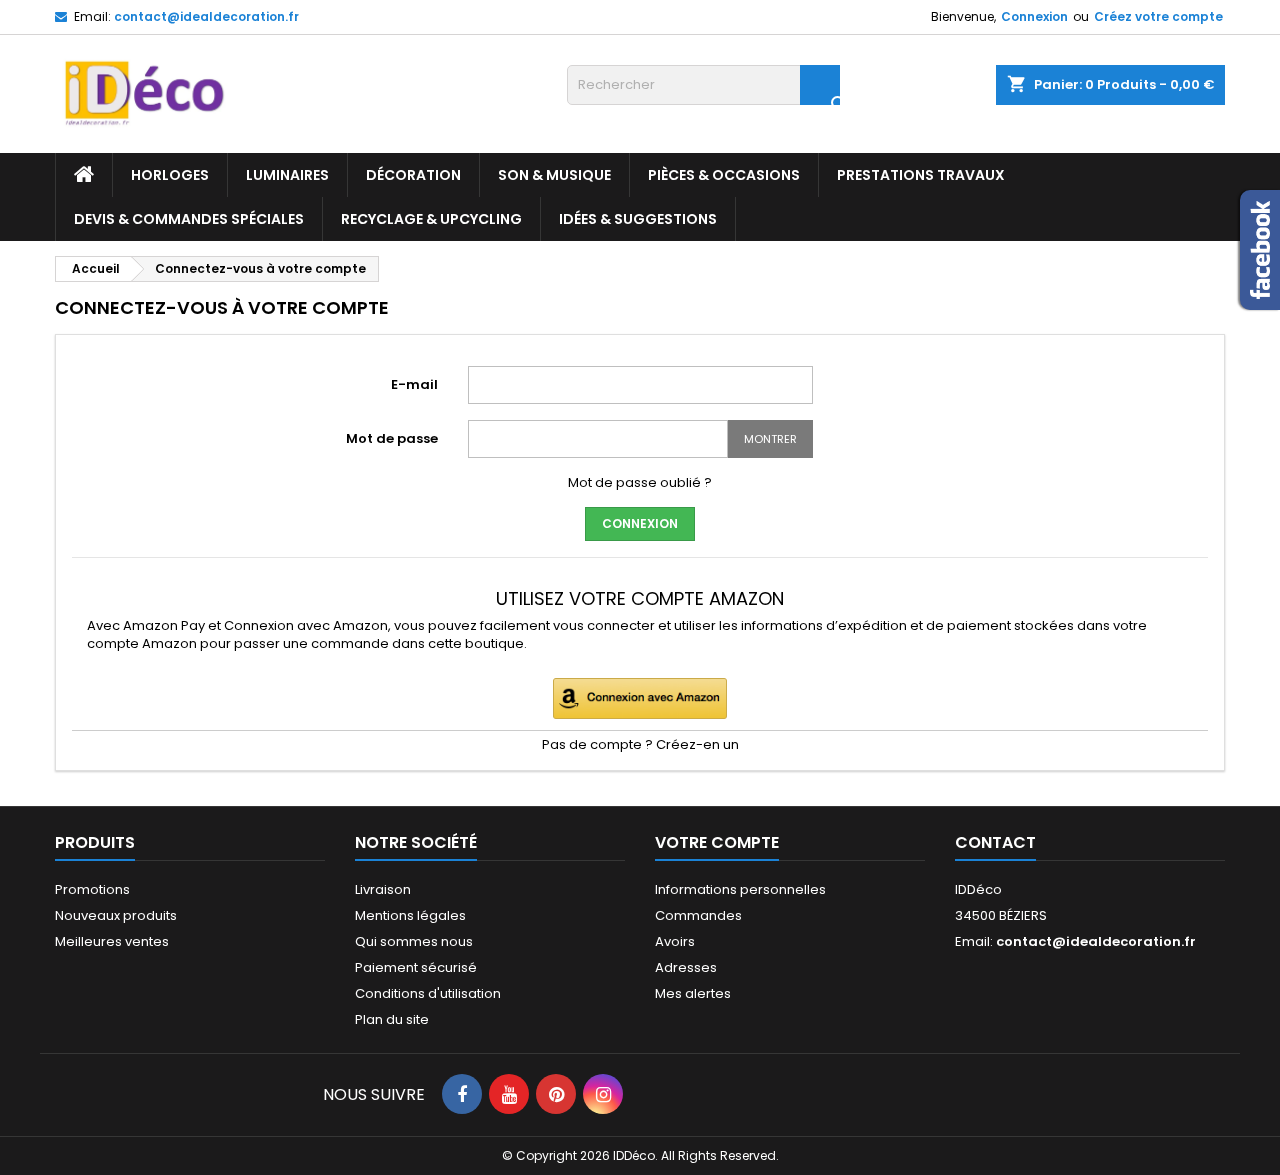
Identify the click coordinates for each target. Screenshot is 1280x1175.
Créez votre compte (1158, 16)
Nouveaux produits (116, 915)
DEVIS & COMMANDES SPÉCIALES (189, 219)
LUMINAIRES (287, 175)
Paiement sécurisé (416, 967)
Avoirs (675, 941)
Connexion (1034, 16)
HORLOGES (170, 175)
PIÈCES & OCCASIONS (724, 175)
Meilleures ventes (112, 941)
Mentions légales (410, 915)
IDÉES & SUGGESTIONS (638, 219)
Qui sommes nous (414, 941)
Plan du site (392, 1019)
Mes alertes (693, 993)
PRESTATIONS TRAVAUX (921, 175)
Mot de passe (392, 438)
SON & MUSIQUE (554, 175)
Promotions (92, 889)
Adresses (686, 967)
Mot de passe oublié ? (640, 482)
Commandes (698, 915)
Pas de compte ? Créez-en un (640, 744)
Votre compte (717, 842)
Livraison (383, 889)
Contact (995, 842)
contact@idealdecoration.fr (206, 16)
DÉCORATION (413, 175)
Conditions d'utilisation (428, 993)
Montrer (770, 439)
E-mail (414, 384)
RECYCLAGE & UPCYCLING (431, 219)
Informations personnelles (740, 889)
